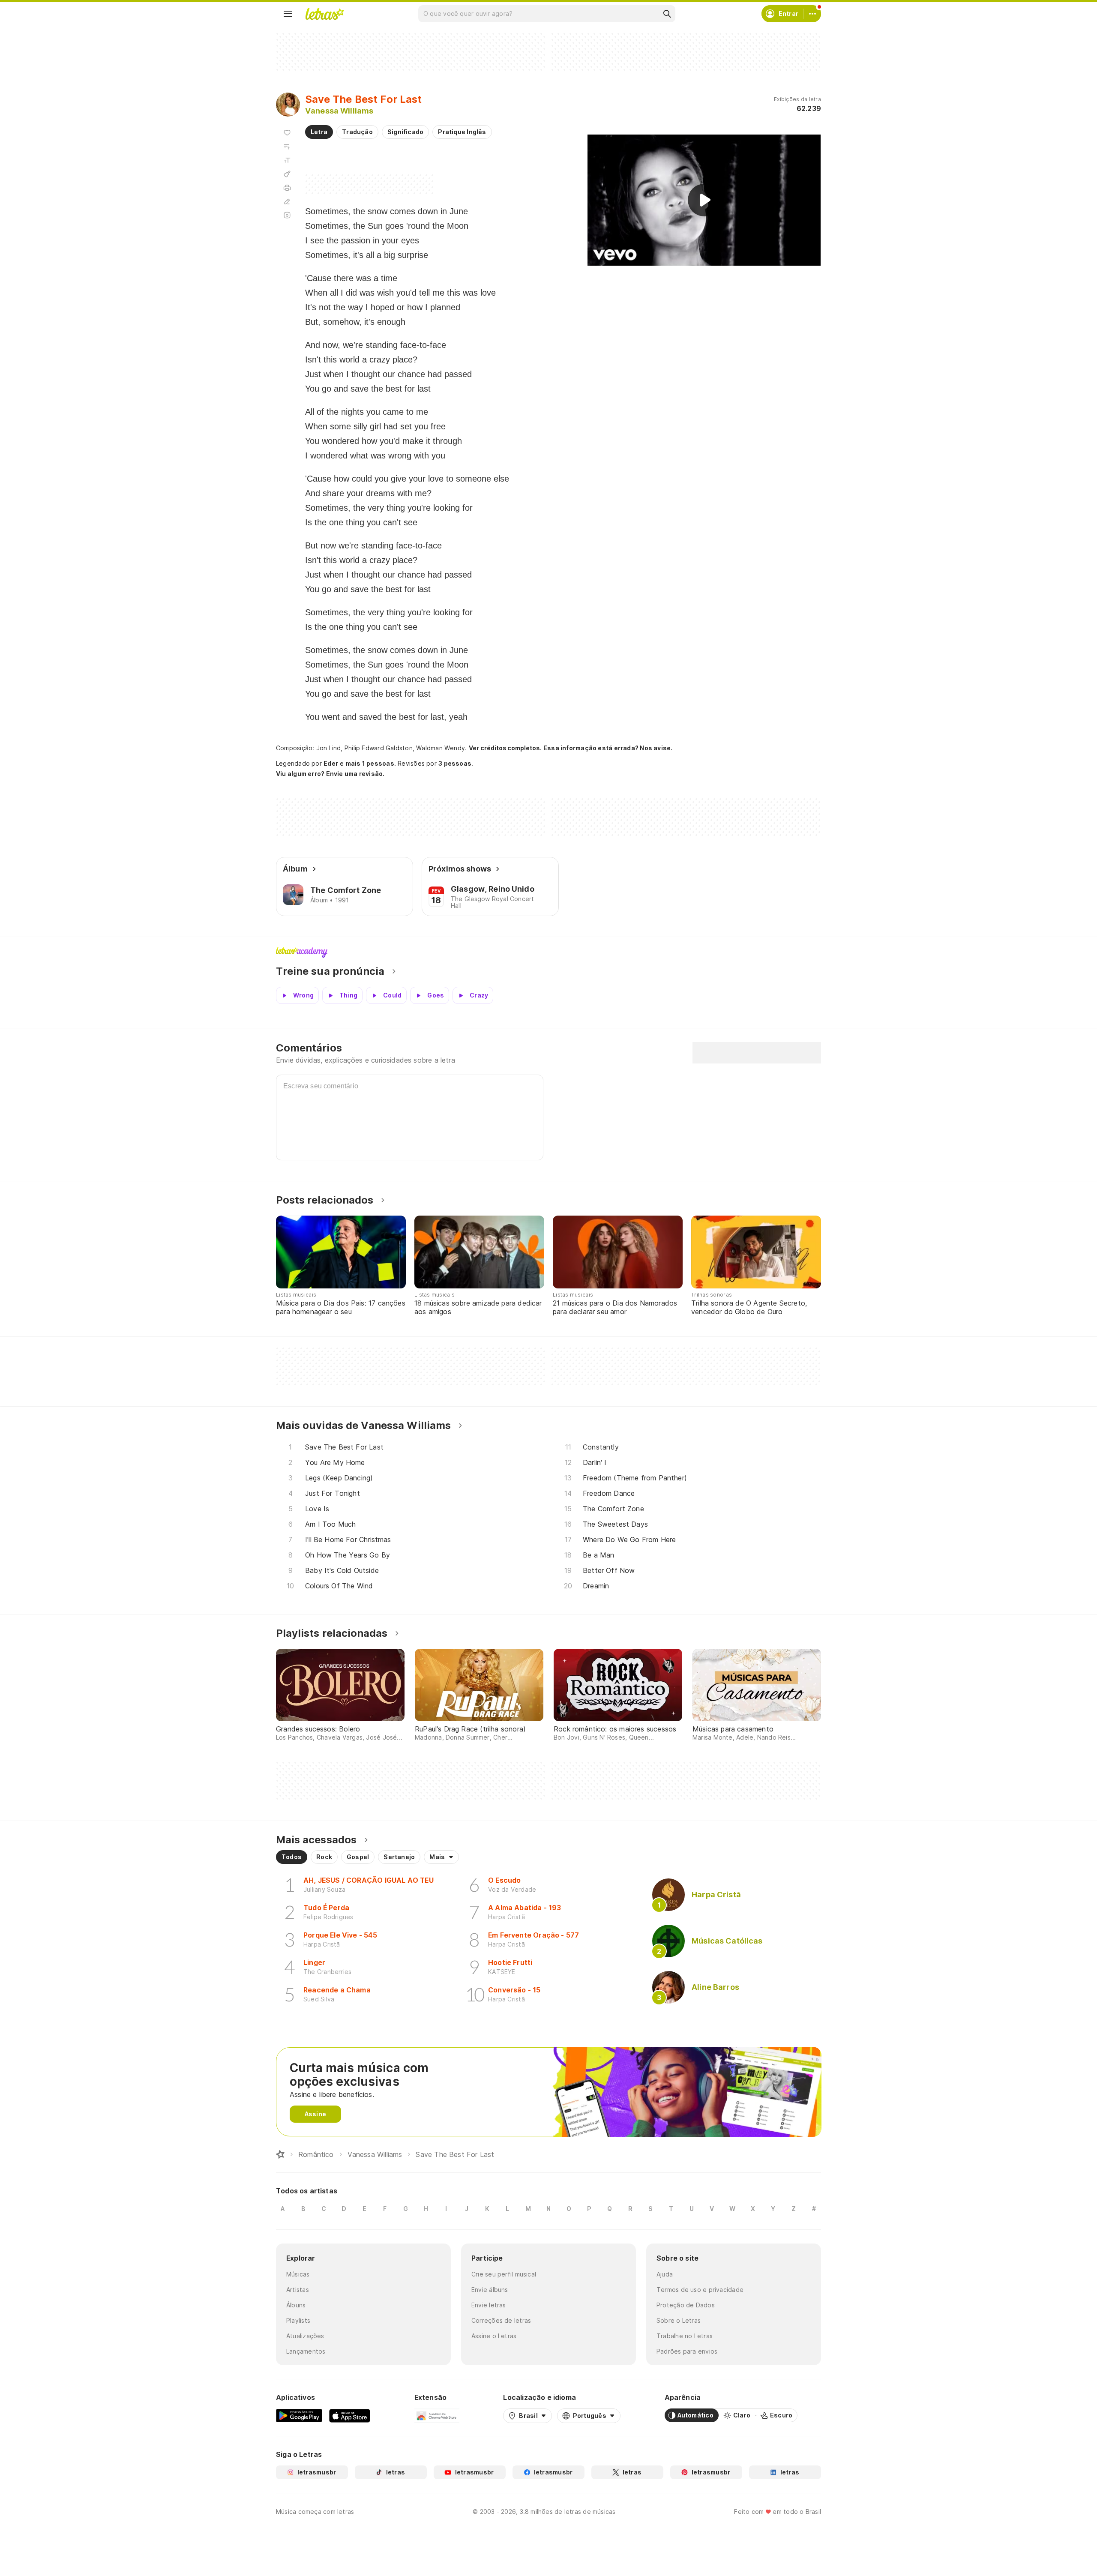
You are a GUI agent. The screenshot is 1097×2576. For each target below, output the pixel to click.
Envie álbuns (490, 2290)
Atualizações (305, 2336)
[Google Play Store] (299, 2415)
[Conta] (812, 14)
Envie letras (489, 2305)
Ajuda (665, 2274)
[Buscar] (667, 14)
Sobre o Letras (679, 2320)
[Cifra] (287, 174)
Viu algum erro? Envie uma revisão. (330, 774)
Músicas (298, 2274)
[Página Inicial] (280, 2154)
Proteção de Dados (686, 2305)
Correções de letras (501, 2320)
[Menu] (288, 14)
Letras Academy (548, 953)
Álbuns (296, 2305)
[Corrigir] (287, 201)
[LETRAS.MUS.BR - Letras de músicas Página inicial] (324, 14)
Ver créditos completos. (505, 748)
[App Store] (350, 2415)
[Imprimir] (287, 188)
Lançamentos (306, 2351)
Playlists (298, 2320)
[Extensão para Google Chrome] (437, 2415)
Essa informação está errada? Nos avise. (608, 748)
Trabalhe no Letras (685, 2336)
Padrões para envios (687, 2351)
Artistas (298, 2290)
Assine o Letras (494, 2336)
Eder (331, 763)
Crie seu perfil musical (504, 2274)
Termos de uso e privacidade (700, 2290)
